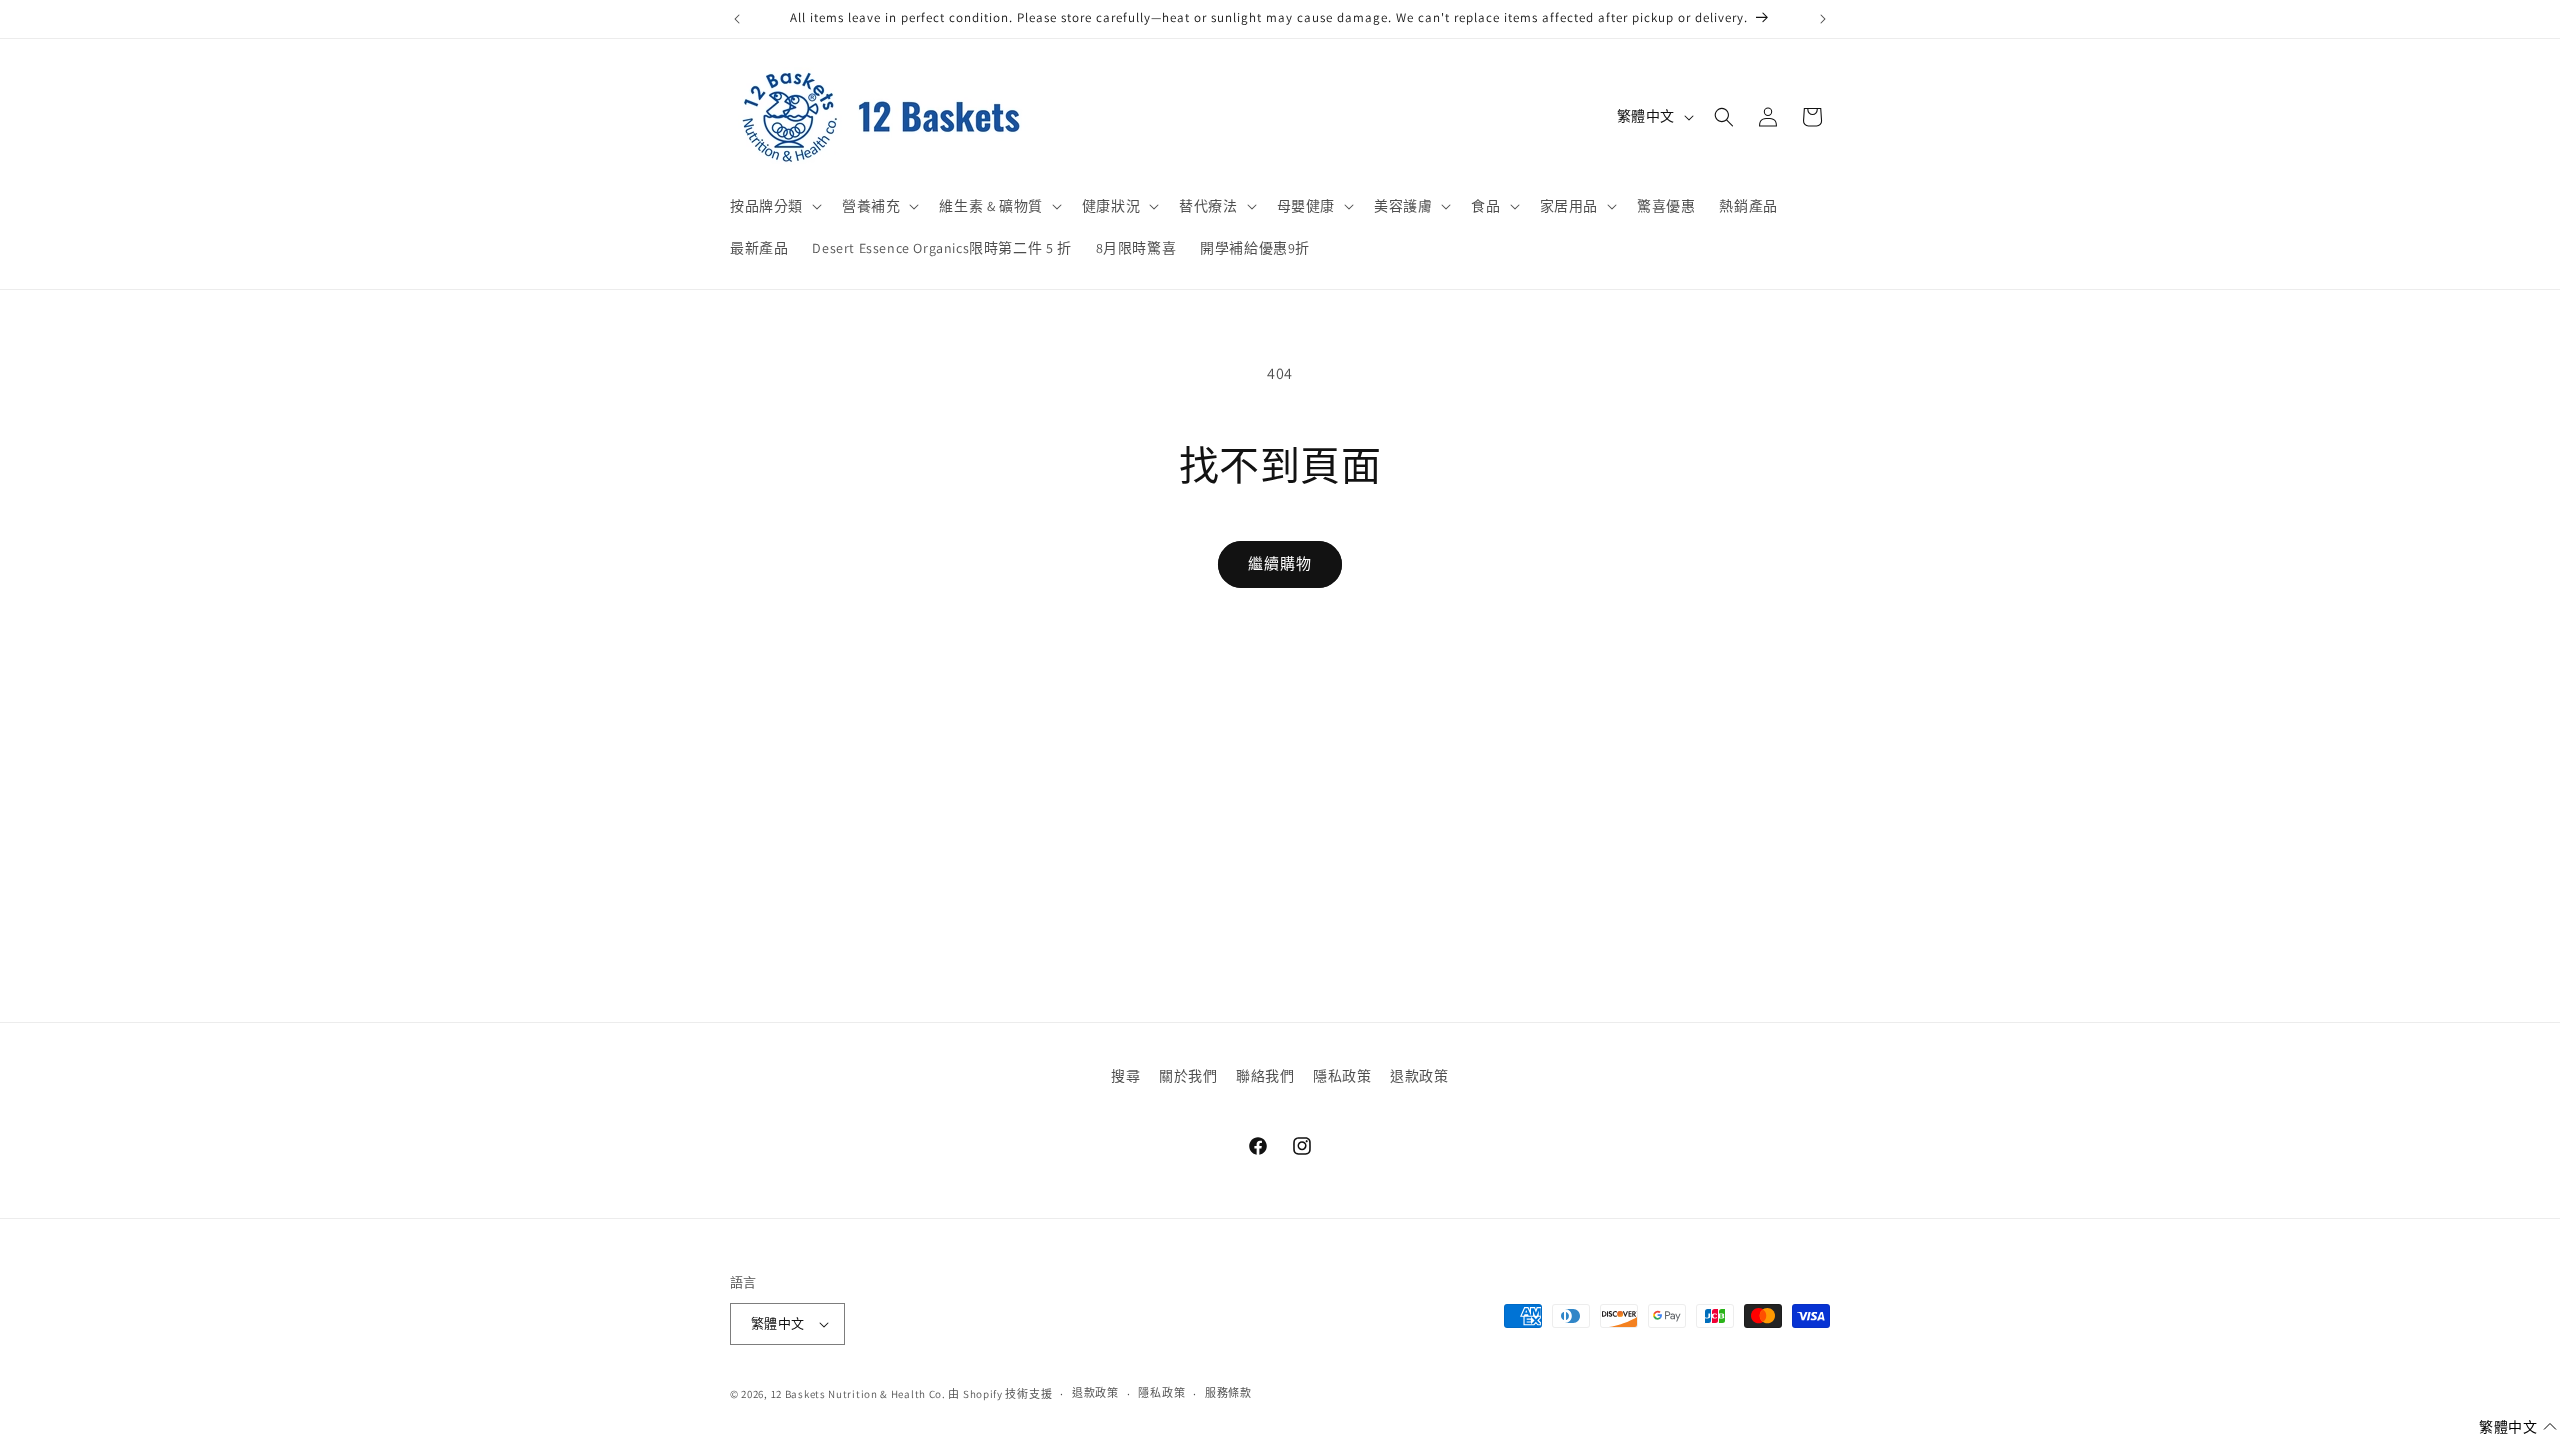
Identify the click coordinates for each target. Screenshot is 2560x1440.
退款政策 (1419, 1076)
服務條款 (1228, 1393)
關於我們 (1188, 1076)
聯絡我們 (1265, 1076)
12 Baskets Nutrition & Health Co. (858, 1394)
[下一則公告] (1823, 19)
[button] (774, 206)
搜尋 (1125, 1076)
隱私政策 (1342, 1076)
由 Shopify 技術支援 (1000, 1394)
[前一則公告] (737, 19)
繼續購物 (1280, 563)
